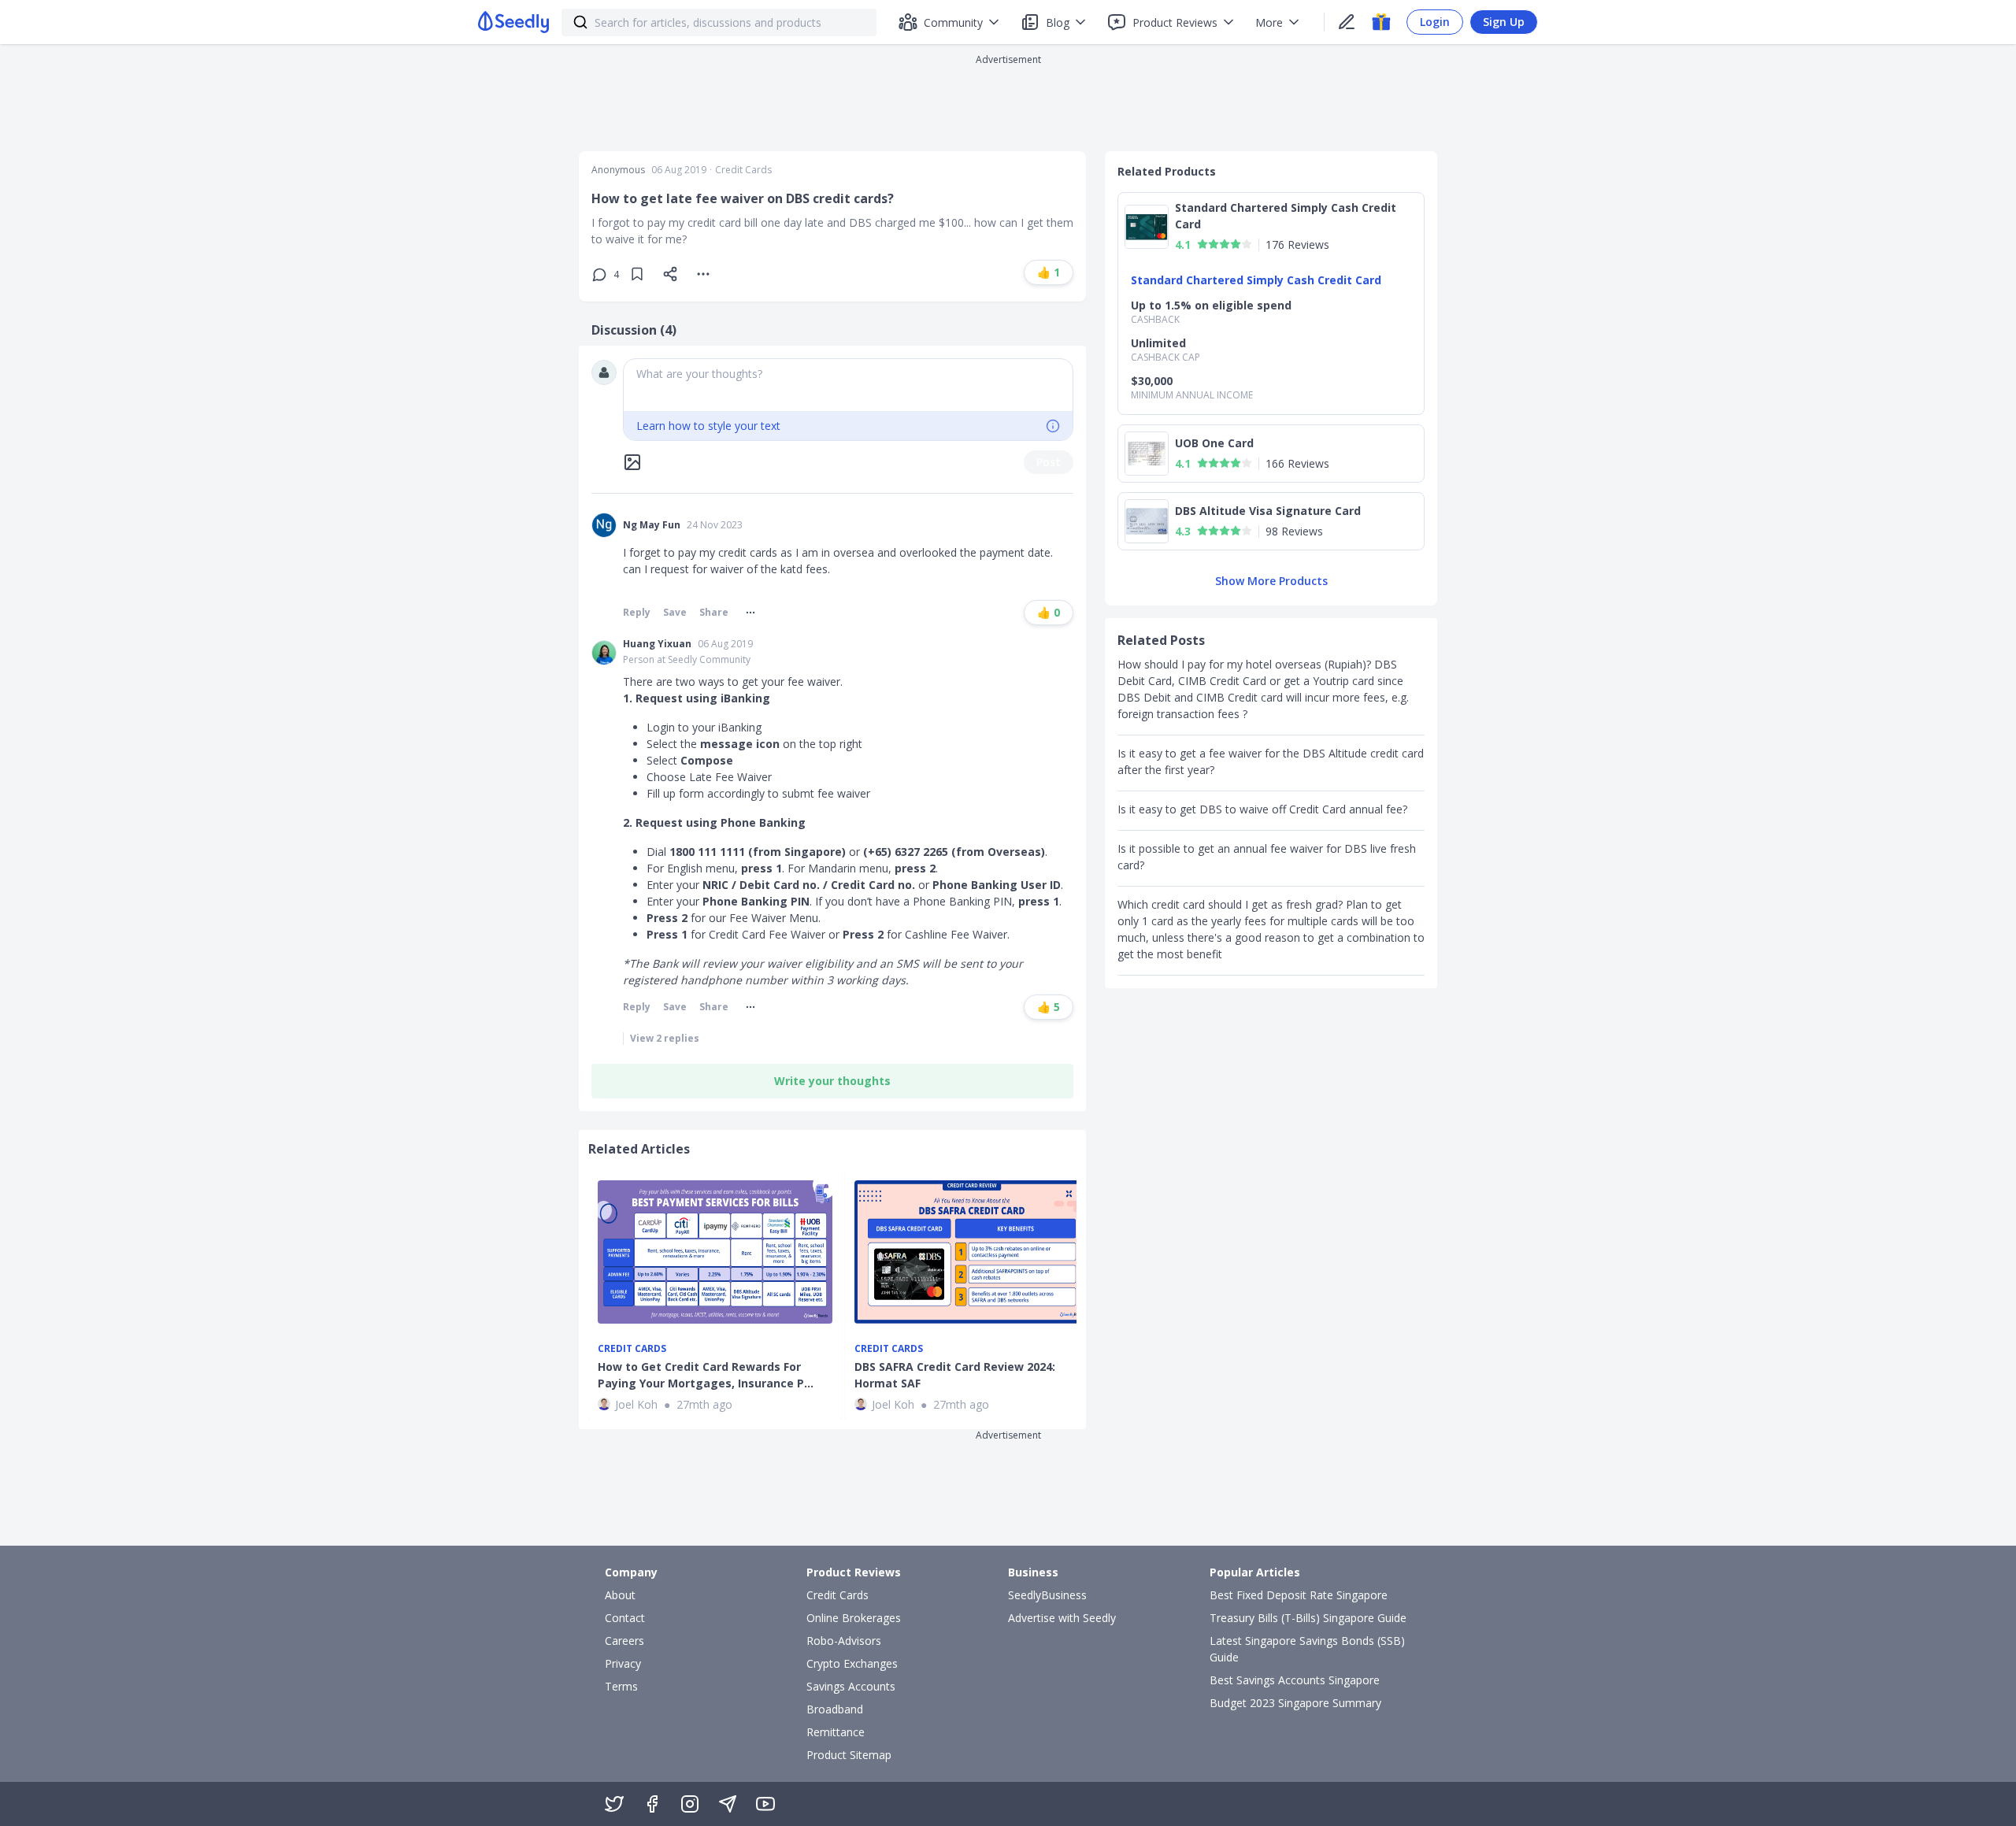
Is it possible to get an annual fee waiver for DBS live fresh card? (1267, 857)
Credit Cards (743, 170)
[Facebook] (652, 1804)
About (620, 1595)
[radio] (1203, 244)
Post (1049, 462)
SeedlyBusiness (1047, 1595)
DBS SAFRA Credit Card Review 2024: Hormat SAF (955, 1375)
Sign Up (1504, 22)
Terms (621, 1686)
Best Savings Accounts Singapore (1295, 1680)
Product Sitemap (849, 1755)
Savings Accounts (851, 1686)
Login (1435, 22)
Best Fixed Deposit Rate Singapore (1299, 1595)
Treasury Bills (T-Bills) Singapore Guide (1308, 1618)
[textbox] (848, 385)
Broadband (835, 1709)
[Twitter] (614, 1804)
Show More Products (1271, 581)
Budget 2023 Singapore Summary (1295, 1703)
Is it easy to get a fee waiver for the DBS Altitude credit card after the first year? (1271, 761)
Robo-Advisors (844, 1641)
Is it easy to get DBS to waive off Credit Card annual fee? (1262, 809)
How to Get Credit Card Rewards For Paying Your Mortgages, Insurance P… (706, 1375)
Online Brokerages (854, 1618)
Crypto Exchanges (852, 1663)
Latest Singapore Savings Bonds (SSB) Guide (1307, 1649)
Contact (625, 1618)
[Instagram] (690, 1804)
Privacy (623, 1663)
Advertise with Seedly (1062, 1618)
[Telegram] (728, 1804)
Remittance (836, 1732)
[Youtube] (765, 1804)
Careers (624, 1641)
